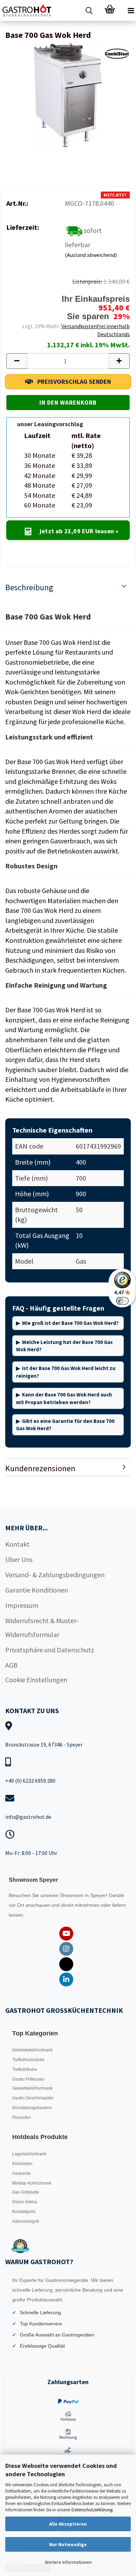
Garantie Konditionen (37, 1590)
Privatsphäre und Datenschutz (50, 1650)
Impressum (22, 1605)
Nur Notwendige (68, 2544)
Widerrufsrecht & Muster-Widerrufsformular (42, 1627)
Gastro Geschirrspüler (33, 2098)
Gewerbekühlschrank (32, 2088)
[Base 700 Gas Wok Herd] (68, 94)
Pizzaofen (22, 2117)
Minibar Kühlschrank (32, 2183)
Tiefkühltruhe (25, 2069)
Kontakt (17, 1544)
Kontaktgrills (24, 2212)
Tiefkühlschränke (28, 2060)
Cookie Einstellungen (36, 1680)
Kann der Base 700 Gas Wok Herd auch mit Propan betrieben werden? (64, 1398)
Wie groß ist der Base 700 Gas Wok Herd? (70, 1323)
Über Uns (19, 1559)
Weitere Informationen (68, 2562)
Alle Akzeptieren (68, 2524)
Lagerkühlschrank (29, 2154)
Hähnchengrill (26, 2221)
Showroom (73, 1895)
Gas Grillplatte (26, 2192)
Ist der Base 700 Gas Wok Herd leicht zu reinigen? (66, 1372)
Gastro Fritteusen (28, 2079)
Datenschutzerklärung (92, 2510)
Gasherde (22, 2173)
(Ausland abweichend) (91, 255)
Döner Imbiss (25, 2202)
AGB (11, 1665)
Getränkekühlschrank (32, 2050)
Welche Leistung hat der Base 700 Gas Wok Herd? (64, 1346)
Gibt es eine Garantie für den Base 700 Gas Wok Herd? (65, 1425)
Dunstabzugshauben (32, 2108)
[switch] (122, 1301)
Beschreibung (29, 587)
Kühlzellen (22, 2164)
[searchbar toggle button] (89, 10)
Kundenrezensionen (40, 1468)
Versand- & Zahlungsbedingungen (55, 1575)
